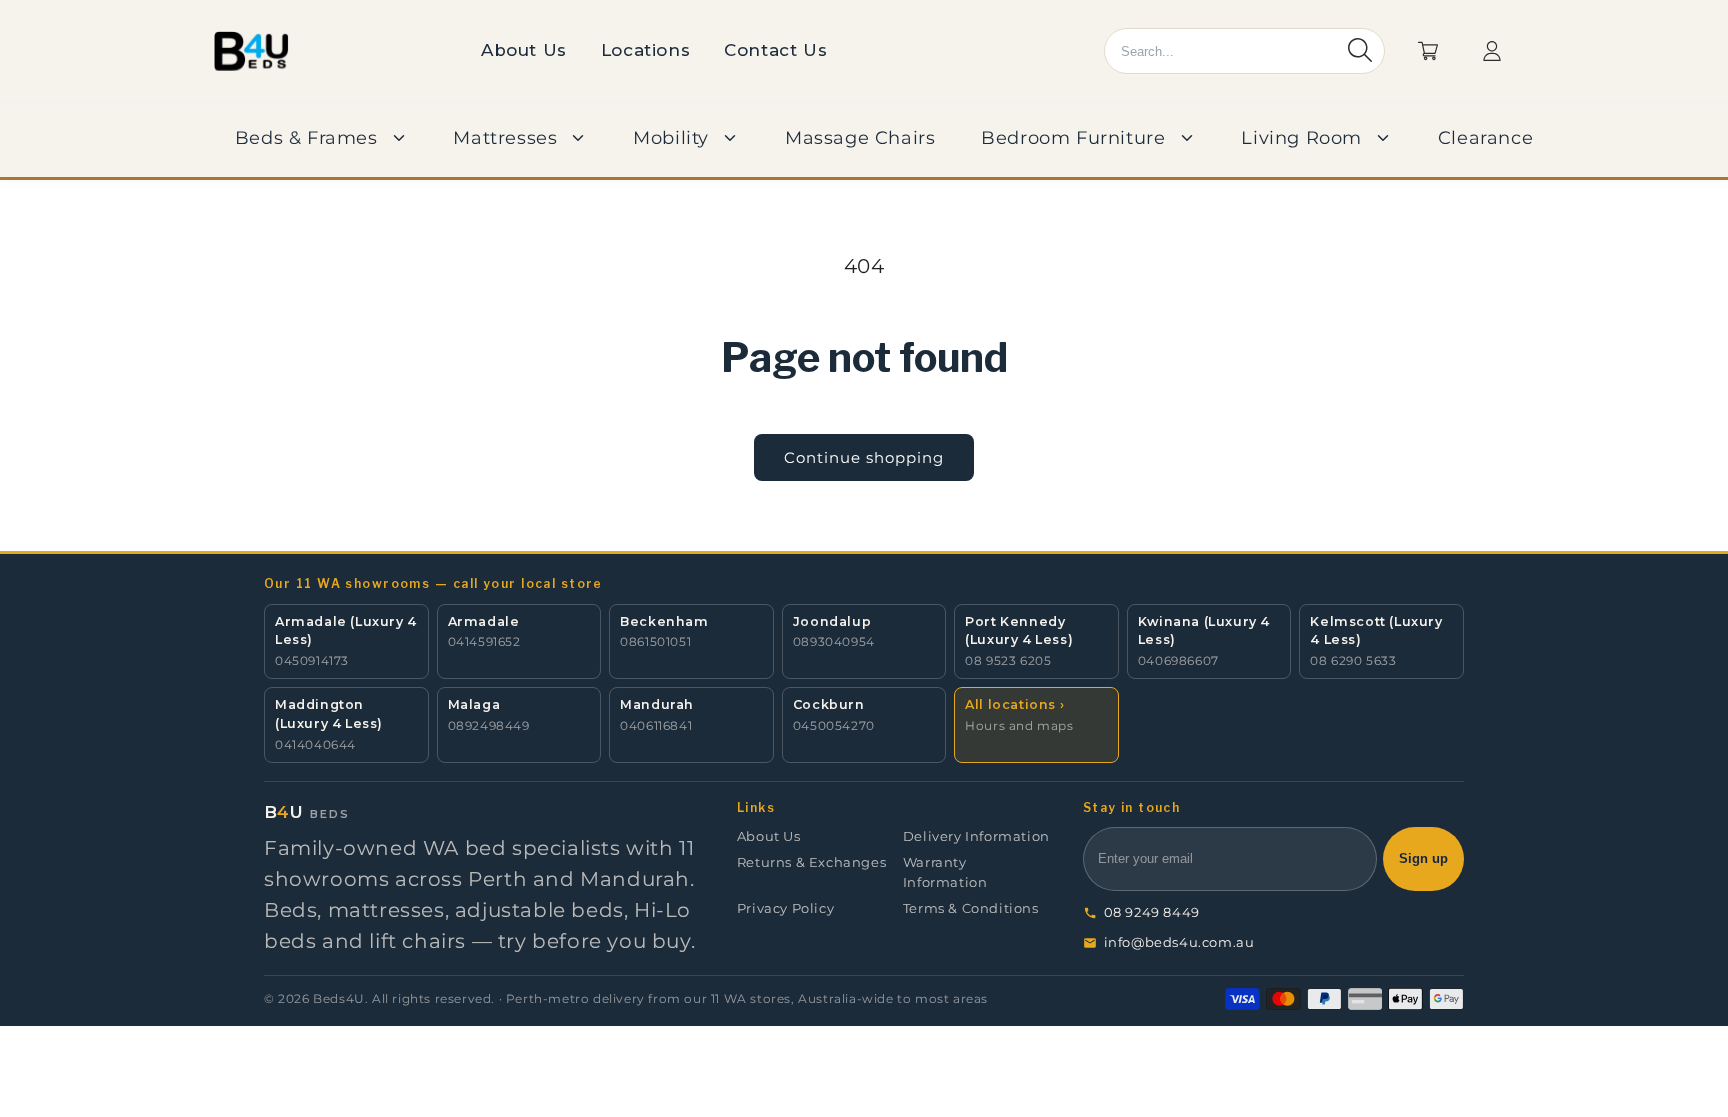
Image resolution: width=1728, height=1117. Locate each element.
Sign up (1423, 859)
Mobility (671, 137)
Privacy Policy (785, 908)
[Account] (1492, 51)
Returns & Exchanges (811, 862)
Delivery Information (976, 836)
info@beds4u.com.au (1179, 942)
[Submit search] (1360, 51)
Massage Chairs (860, 137)
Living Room (1301, 137)
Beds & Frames (306, 137)
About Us (524, 50)
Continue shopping (864, 457)
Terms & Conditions (971, 908)
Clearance (1485, 137)
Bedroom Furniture (1073, 137)
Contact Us (775, 50)
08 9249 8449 (1152, 912)
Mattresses (505, 137)
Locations (645, 50)
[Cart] (1428, 51)
